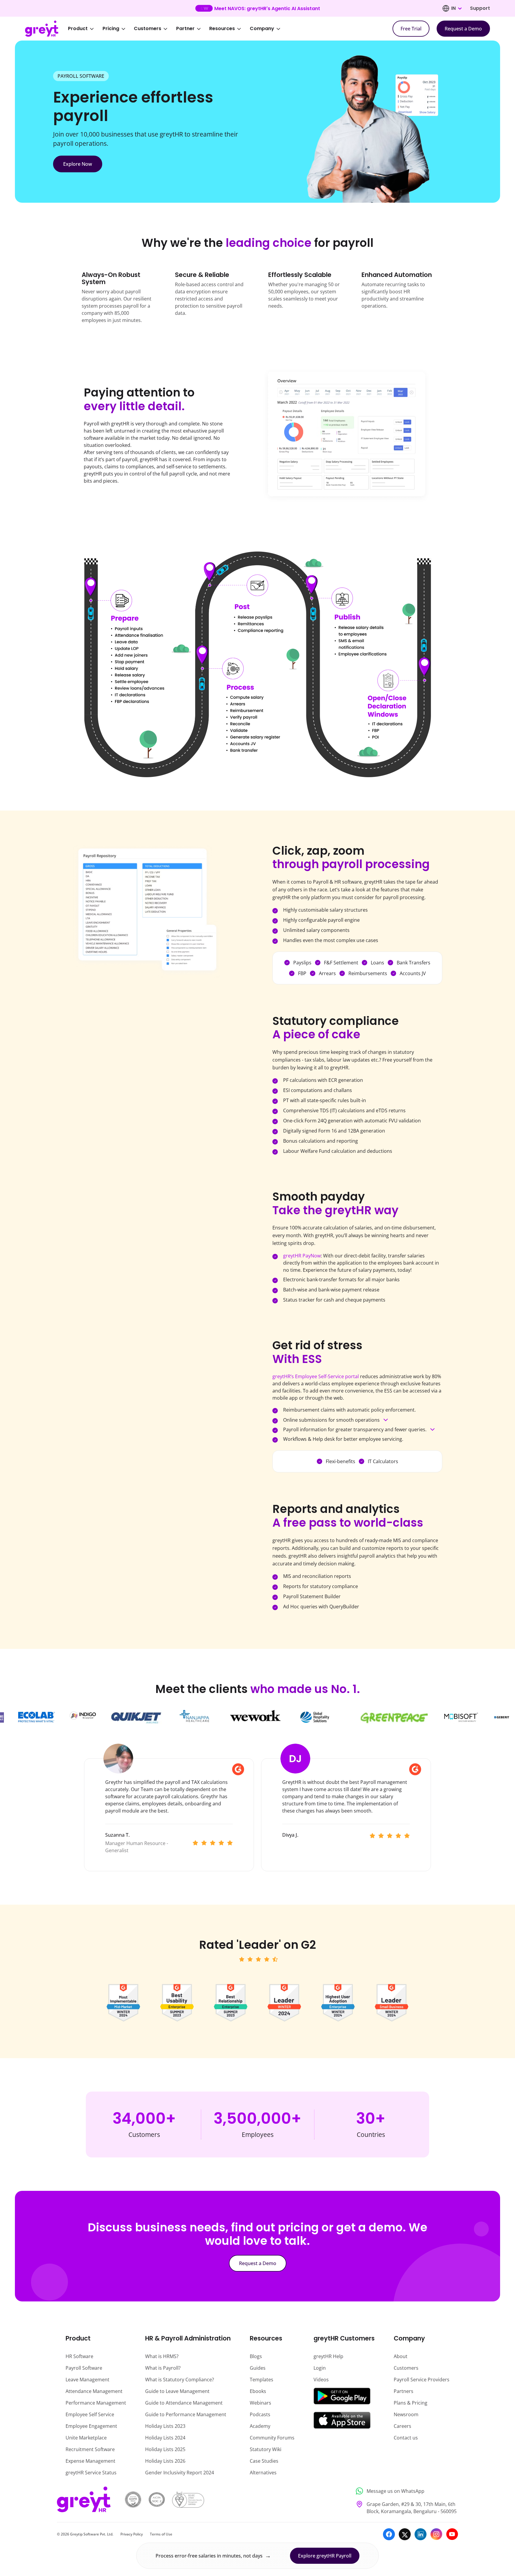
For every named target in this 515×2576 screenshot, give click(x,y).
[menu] (178, 29)
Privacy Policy (132, 2534)
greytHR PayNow (302, 1256)
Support (480, 8)
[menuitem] (85, 29)
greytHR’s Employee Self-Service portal (316, 1376)
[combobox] (456, 8)
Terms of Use (161, 2534)
